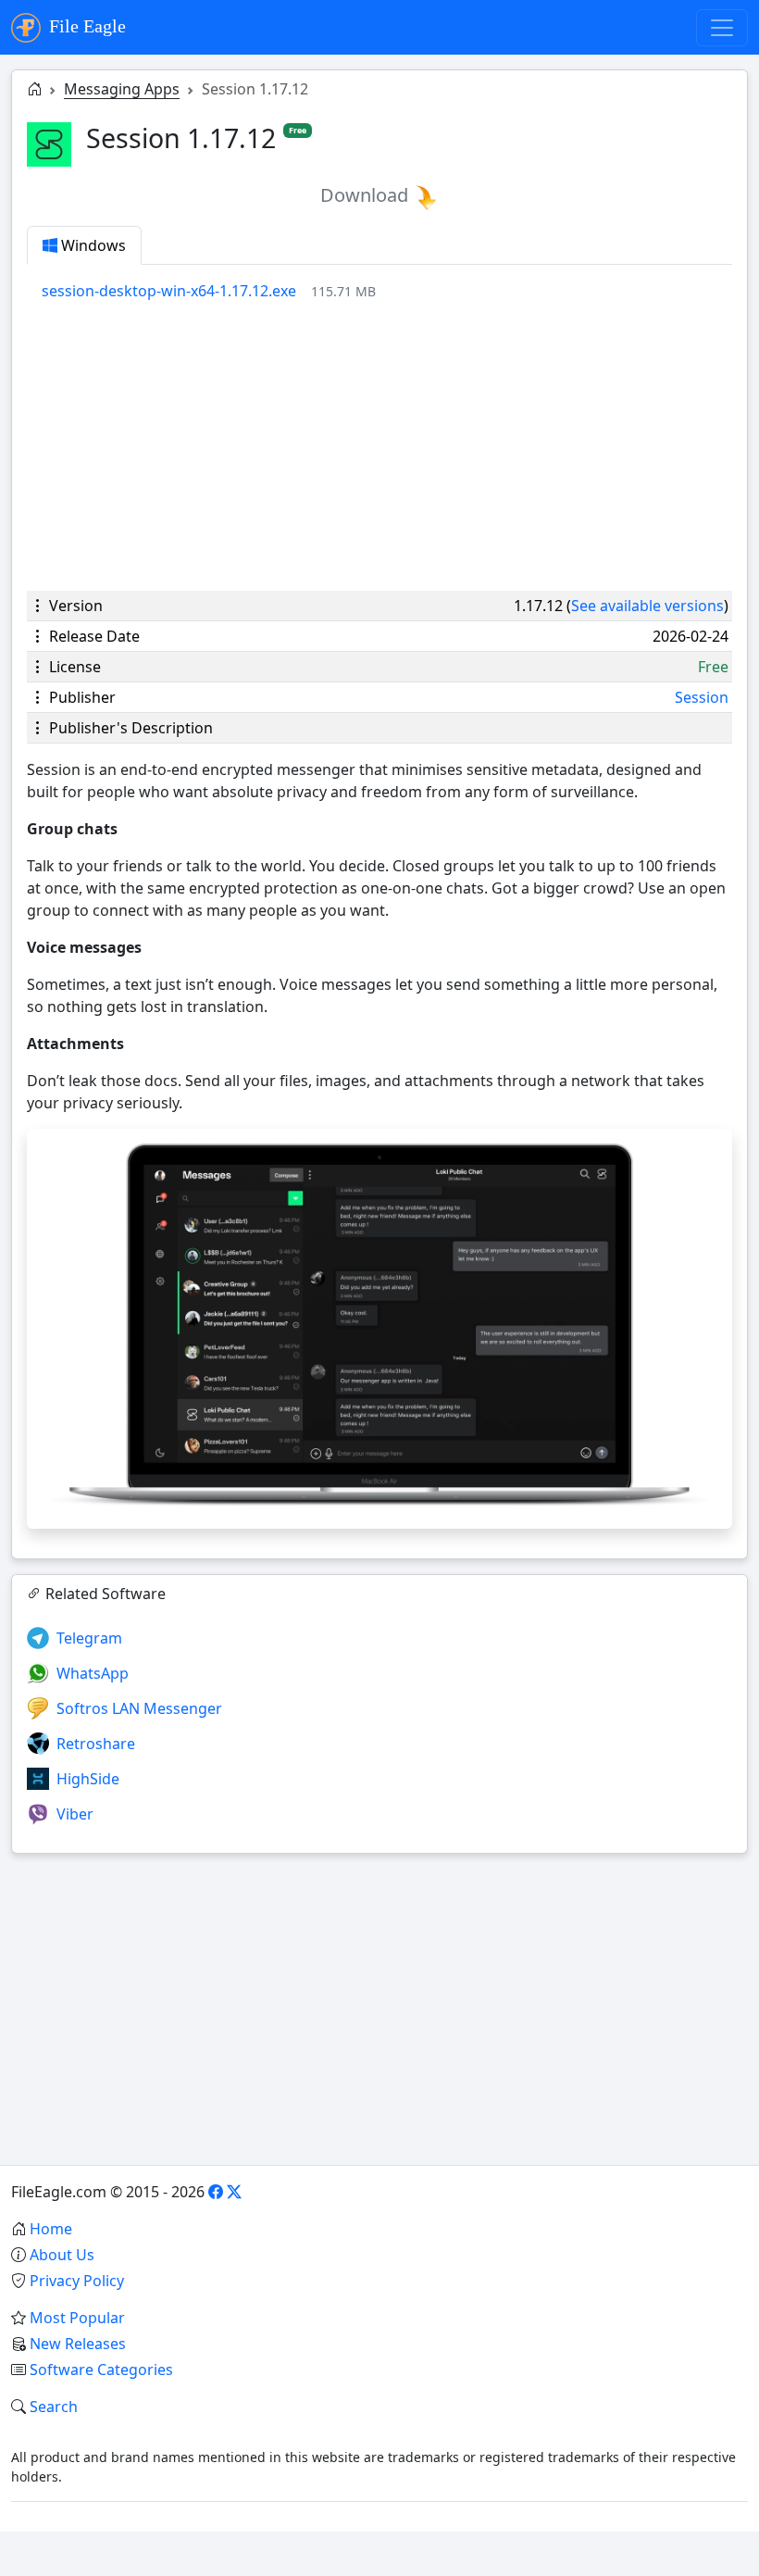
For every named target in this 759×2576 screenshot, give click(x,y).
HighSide (88, 1779)
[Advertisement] (379, 446)
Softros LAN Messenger (139, 1708)
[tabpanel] (387, 291)
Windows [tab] (92, 245)
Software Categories (101, 2370)
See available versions (647, 606)
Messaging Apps (122, 89)
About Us (62, 2255)
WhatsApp (93, 1673)
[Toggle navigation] (722, 28)
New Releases (78, 2344)
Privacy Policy (77, 2281)
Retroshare (96, 1744)
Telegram (89, 1638)
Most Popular (77, 2318)
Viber (75, 1814)
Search (54, 2407)
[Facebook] (216, 2192)
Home (51, 2229)
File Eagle (85, 26)
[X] (234, 2192)
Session (702, 697)
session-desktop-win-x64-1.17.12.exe (169, 291)
